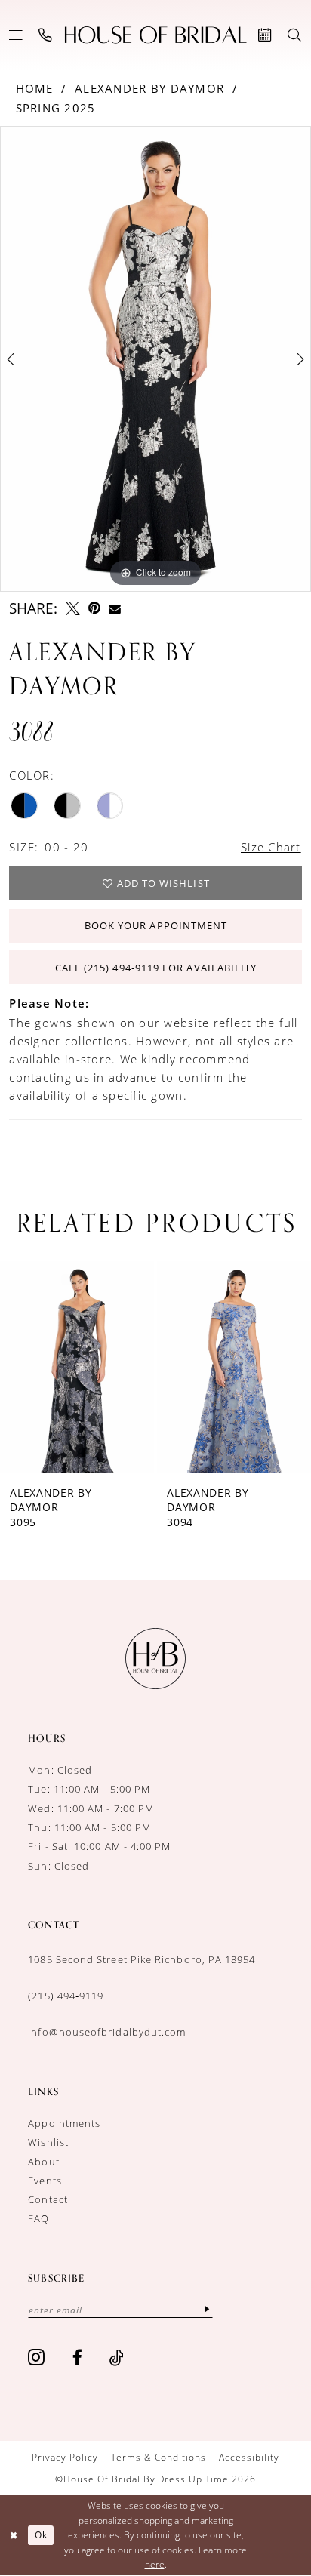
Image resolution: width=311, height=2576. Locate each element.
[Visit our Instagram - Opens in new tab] (37, 2357)
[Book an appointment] (266, 35)
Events (45, 2181)
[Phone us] (46, 35)
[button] (16, 35)
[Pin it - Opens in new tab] (94, 609)
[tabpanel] (155, 359)
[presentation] (143, 1367)
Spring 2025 (56, 108)
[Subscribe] (207, 2309)
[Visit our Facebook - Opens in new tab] (78, 2357)
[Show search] (295, 35)
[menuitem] (16, 35)
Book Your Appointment (156, 925)
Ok (41, 2535)
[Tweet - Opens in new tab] (73, 609)
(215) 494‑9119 (66, 1996)
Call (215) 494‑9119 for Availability (156, 968)
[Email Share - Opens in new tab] (115, 609)
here (155, 2564)
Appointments (64, 2123)
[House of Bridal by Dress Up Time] (156, 35)
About (43, 2162)
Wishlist (48, 2142)
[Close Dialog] (14, 2536)
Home (35, 89)
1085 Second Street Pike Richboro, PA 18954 (142, 1959)
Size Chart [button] (271, 847)
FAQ (38, 2218)
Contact (48, 2199)
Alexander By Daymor (149, 89)
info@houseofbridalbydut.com (107, 2032)
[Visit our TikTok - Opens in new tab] (117, 2357)
